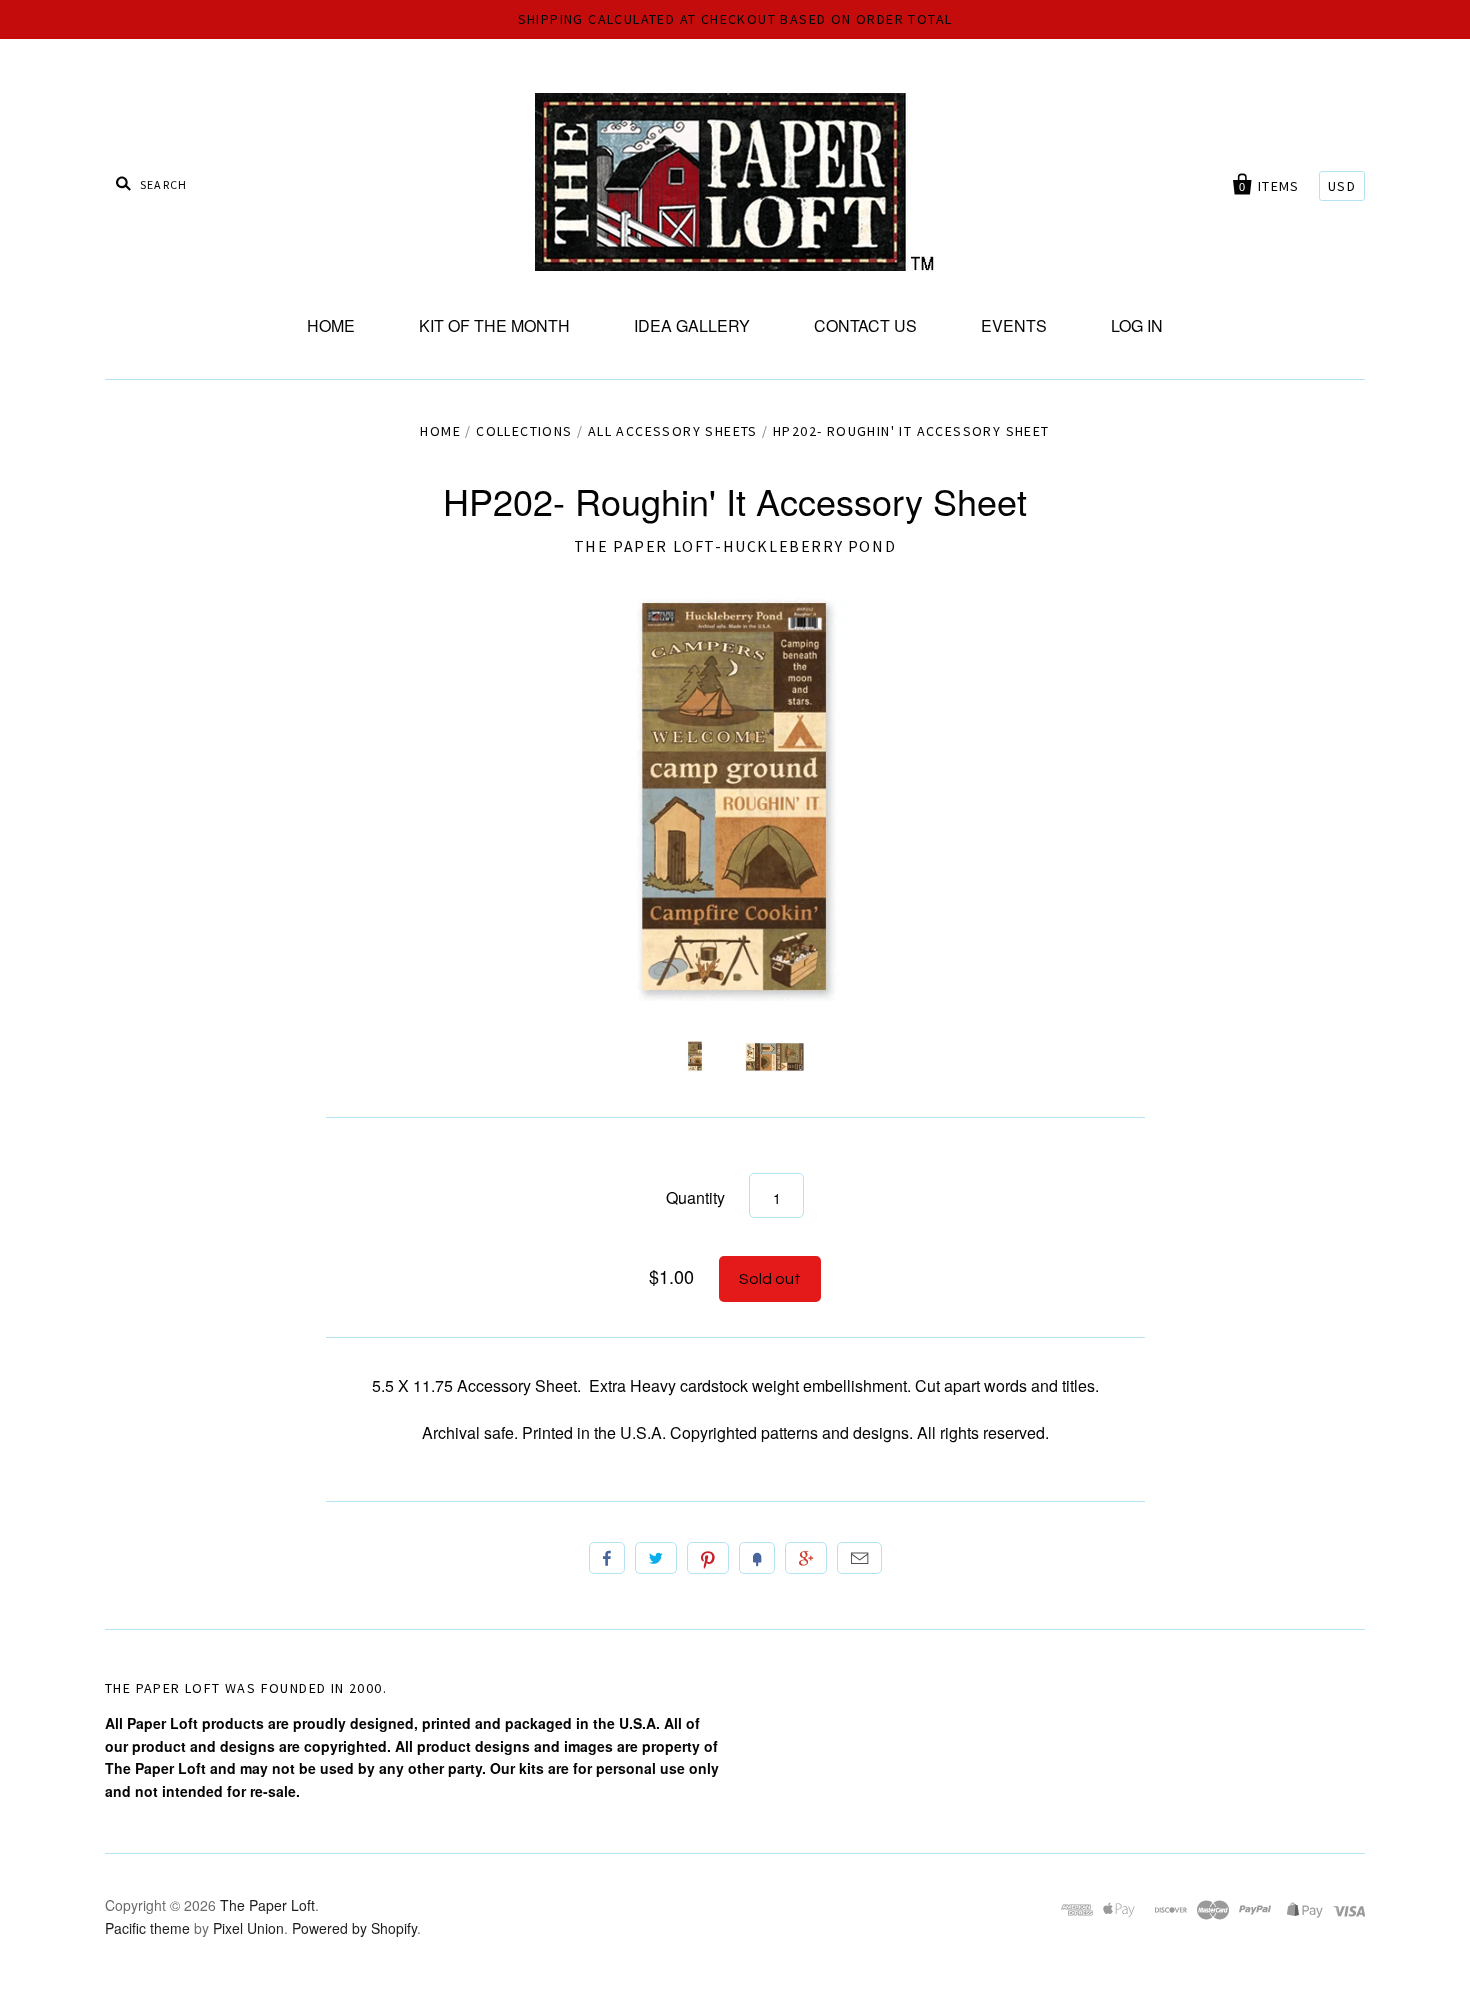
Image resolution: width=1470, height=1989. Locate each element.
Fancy (757, 1558)
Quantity (695, 1197)
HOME (331, 325)
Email (859, 1558)
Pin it (708, 1558)
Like (607, 1558)
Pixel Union (248, 1928)
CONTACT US (865, 325)
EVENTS (1014, 325)
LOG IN (1137, 325)
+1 (806, 1558)
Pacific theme (147, 1928)
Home (440, 431)
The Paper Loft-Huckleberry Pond (735, 546)
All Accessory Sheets (673, 431)
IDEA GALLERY (692, 325)
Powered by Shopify (354, 1928)
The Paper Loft (267, 1905)
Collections (524, 431)
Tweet (656, 1558)
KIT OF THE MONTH (494, 325)
